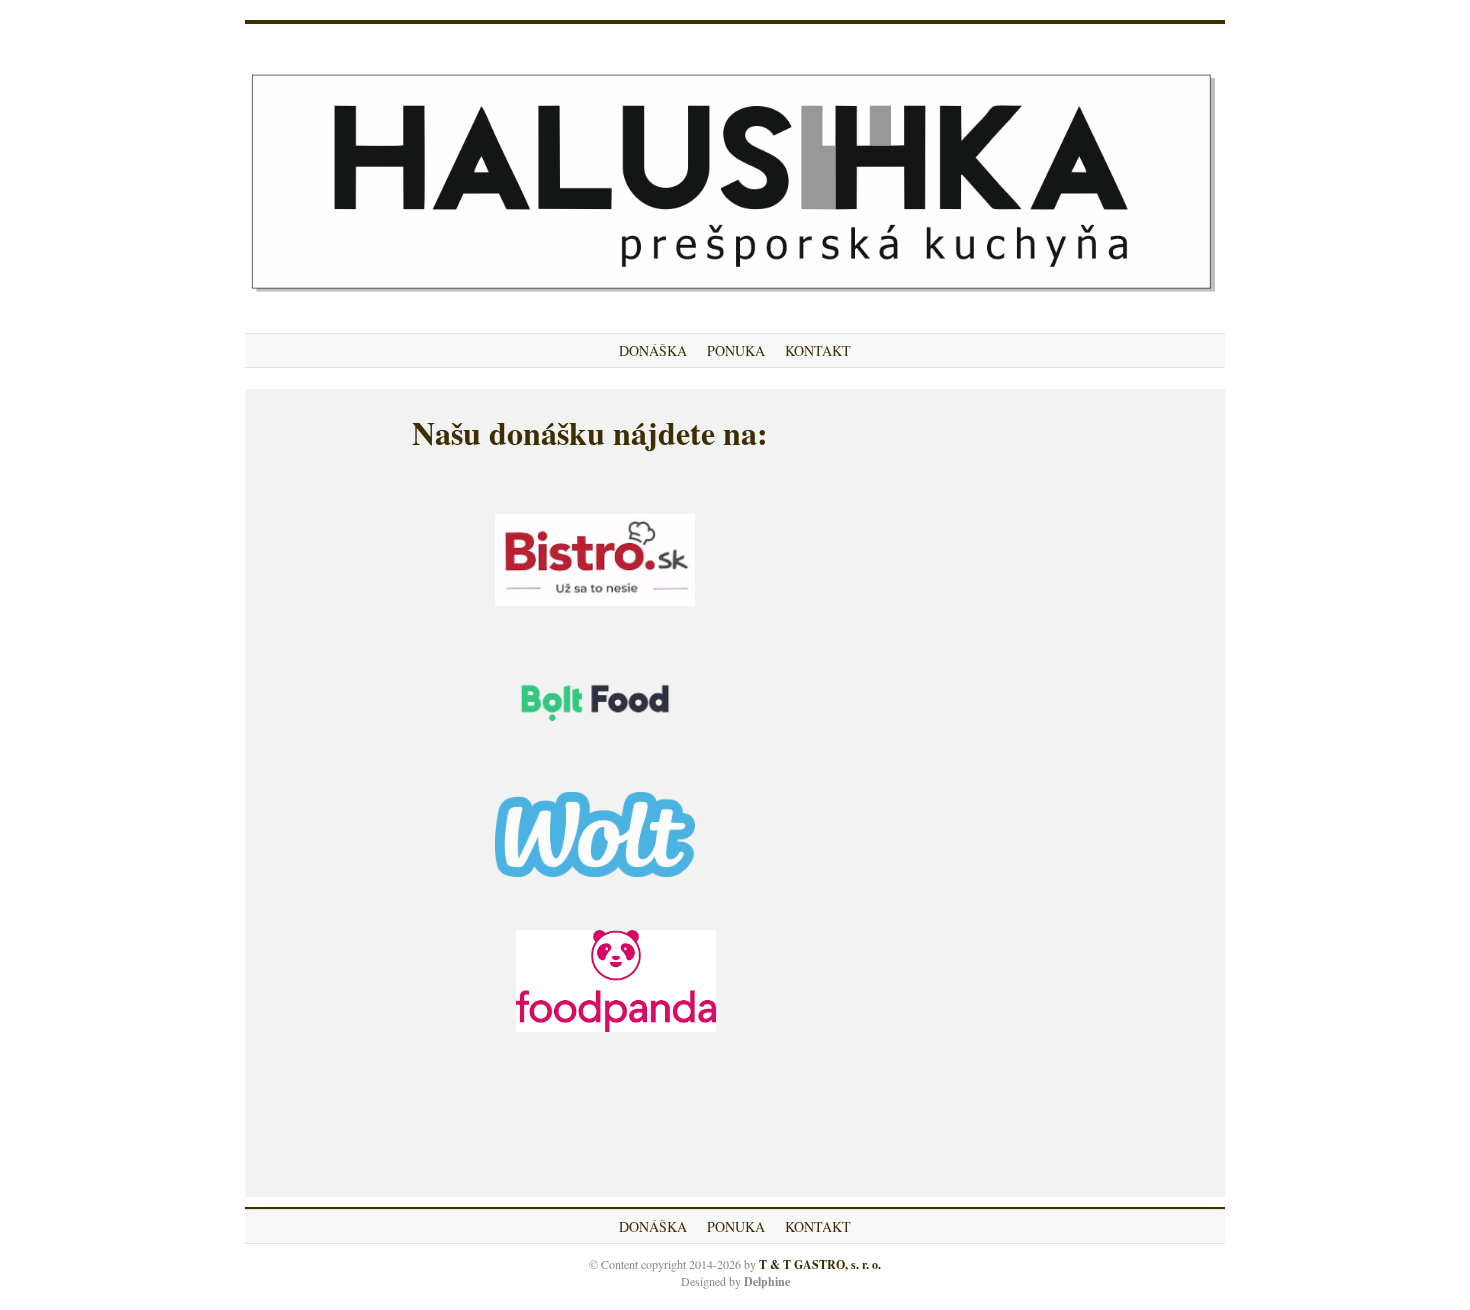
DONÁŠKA (653, 350)
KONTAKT (818, 350)
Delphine (767, 1281)
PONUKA (736, 350)
